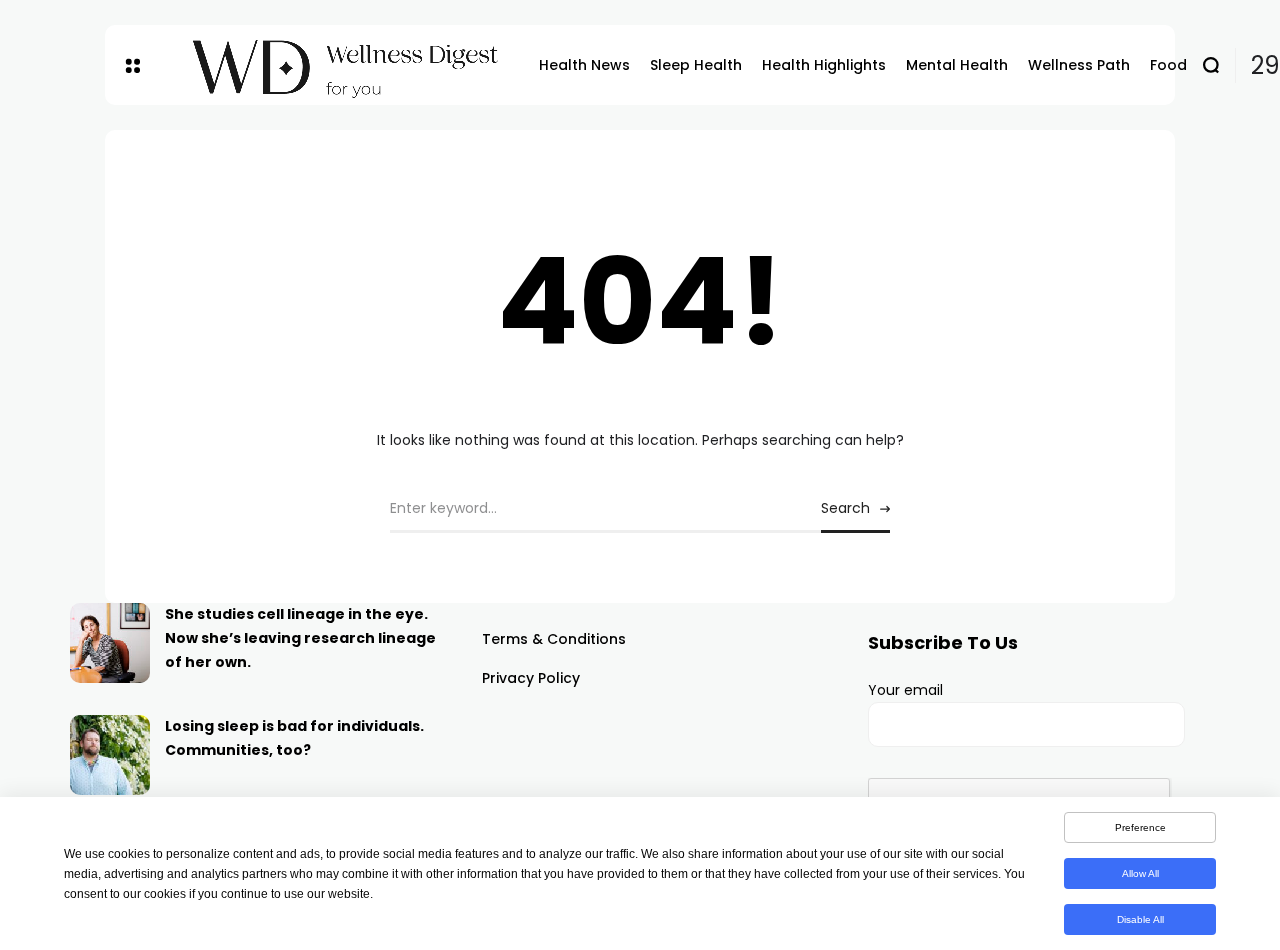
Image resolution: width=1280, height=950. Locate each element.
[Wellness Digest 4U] (339, 65)
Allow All (1140, 873)
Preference (1140, 827)
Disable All (1140, 919)
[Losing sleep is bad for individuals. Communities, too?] (110, 755)
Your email (905, 690)
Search (845, 508)
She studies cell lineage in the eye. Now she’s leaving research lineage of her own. (300, 638)
